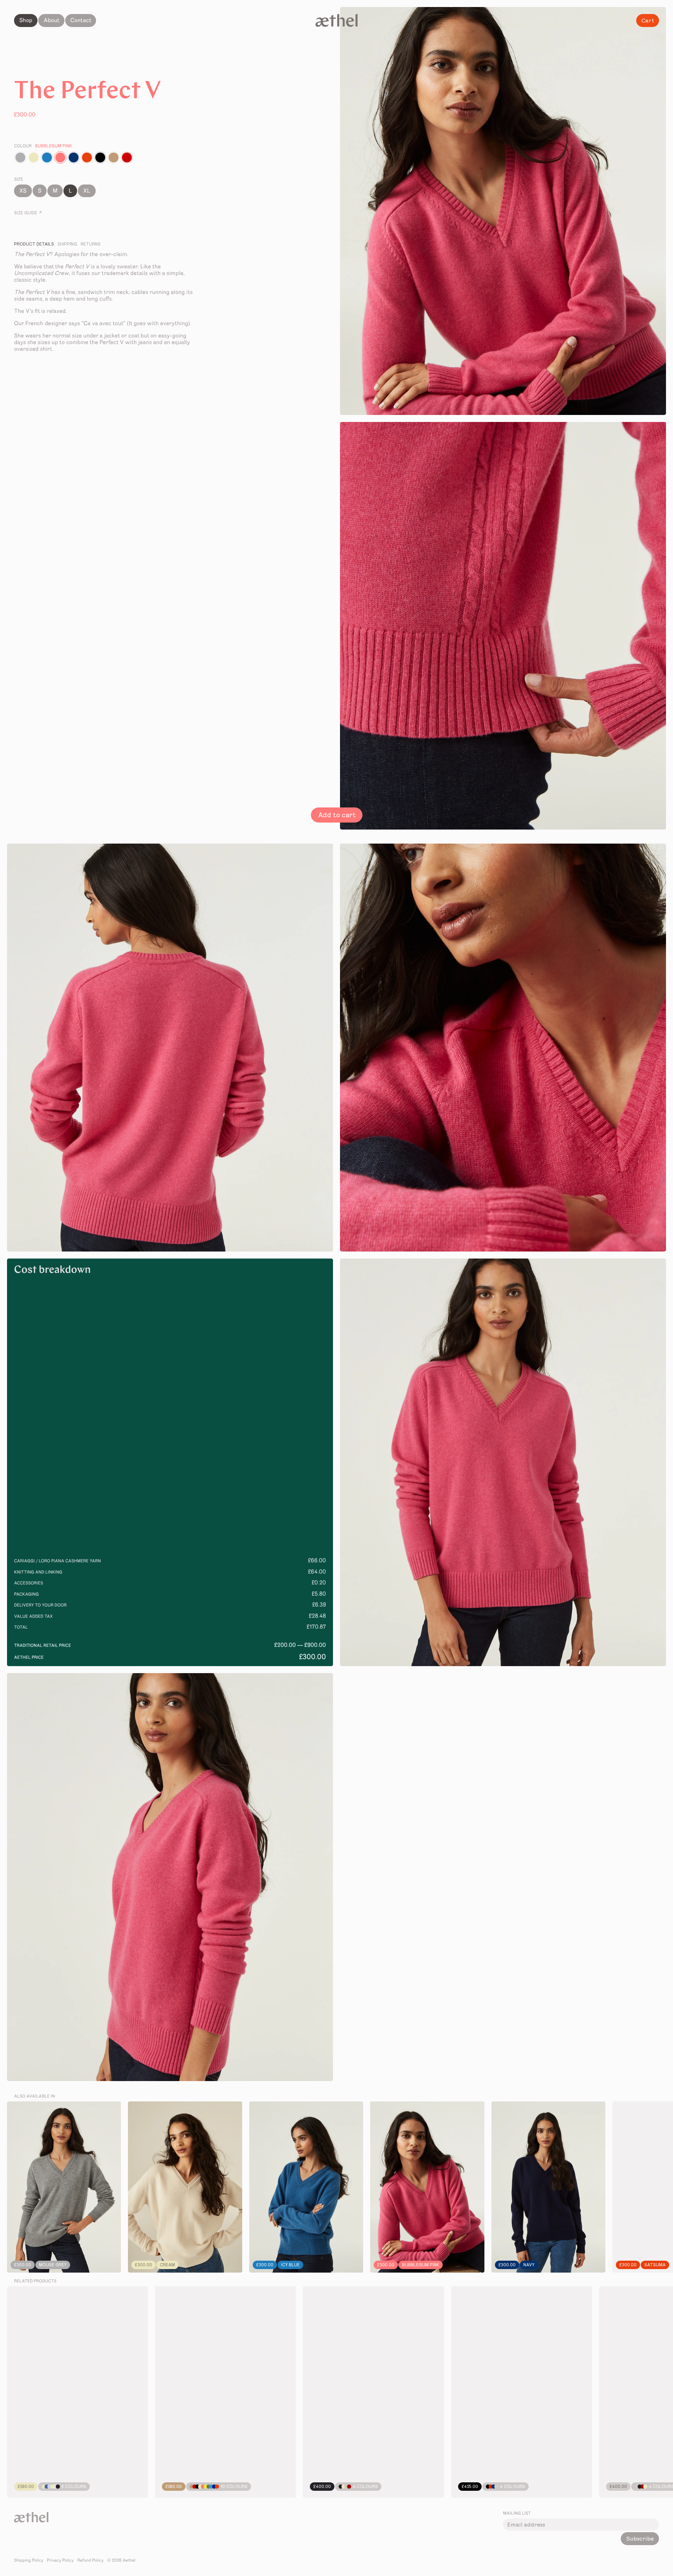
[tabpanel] (105, 302)
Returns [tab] (91, 244)
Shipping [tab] (67, 244)
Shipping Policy (29, 2561)
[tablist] (105, 244)
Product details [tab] (34, 244)
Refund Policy (91, 2561)
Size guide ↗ (28, 213)
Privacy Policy (60, 2561)
